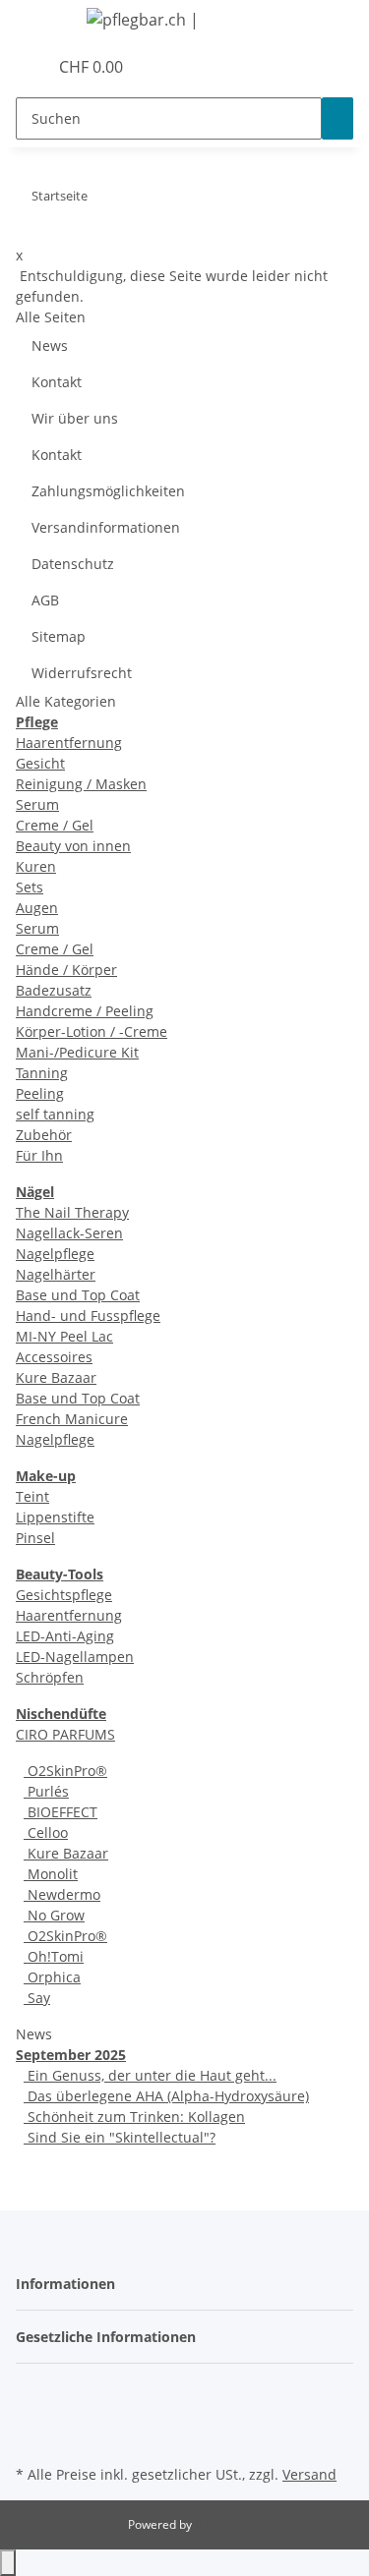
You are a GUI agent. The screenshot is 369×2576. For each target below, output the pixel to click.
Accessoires (54, 1357)
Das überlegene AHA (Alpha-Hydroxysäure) (166, 2096)
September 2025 (71, 2055)
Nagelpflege (55, 1254)
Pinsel (35, 1538)
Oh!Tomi (54, 1956)
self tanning (55, 1114)
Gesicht (40, 763)
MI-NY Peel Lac (64, 1336)
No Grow (54, 1915)
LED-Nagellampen (75, 1657)
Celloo (46, 1832)
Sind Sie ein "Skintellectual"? (120, 2137)
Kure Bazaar (56, 1377)
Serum (37, 804)
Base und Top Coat (78, 1295)
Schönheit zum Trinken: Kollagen (134, 2117)
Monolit (51, 1874)
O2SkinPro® (65, 1771)
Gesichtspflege (64, 1595)
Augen (37, 908)
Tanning (42, 1073)
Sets (30, 887)
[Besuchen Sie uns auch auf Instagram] (31, 2437)
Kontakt (57, 382)
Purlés (46, 1791)
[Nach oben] (8, 2563)
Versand (309, 2474)
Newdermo (62, 1894)
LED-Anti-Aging (65, 1636)
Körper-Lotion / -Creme (92, 1031)
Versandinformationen (106, 527)
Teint (32, 1496)
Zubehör (44, 1135)
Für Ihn (39, 1155)
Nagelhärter (56, 1274)
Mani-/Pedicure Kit (77, 1052)
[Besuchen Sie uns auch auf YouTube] (31, 2415)
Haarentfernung (69, 743)
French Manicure (72, 1419)
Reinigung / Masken (81, 784)
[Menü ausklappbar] (40, 23)
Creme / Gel (55, 825)
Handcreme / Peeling (85, 1011)
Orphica (52, 1977)
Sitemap (59, 636)
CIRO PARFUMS (65, 1734)
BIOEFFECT (61, 1812)
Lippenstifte (55, 1517)
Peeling (40, 1093)
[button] (11, 67)
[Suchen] (338, 118)
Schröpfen (50, 1677)
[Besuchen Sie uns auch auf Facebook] (31, 2392)
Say (37, 1998)
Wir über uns (75, 418)
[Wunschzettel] (32, 67)
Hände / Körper (66, 970)
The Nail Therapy (72, 1212)
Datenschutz (73, 564)
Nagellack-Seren (69, 1233)
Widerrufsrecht (82, 673)
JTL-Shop (218, 2524)
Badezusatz (54, 990)
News (50, 345)
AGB (45, 600)
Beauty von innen (73, 846)
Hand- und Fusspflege (88, 1316)
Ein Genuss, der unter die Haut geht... (150, 2075)
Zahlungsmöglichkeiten (108, 491)
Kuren (36, 866)
